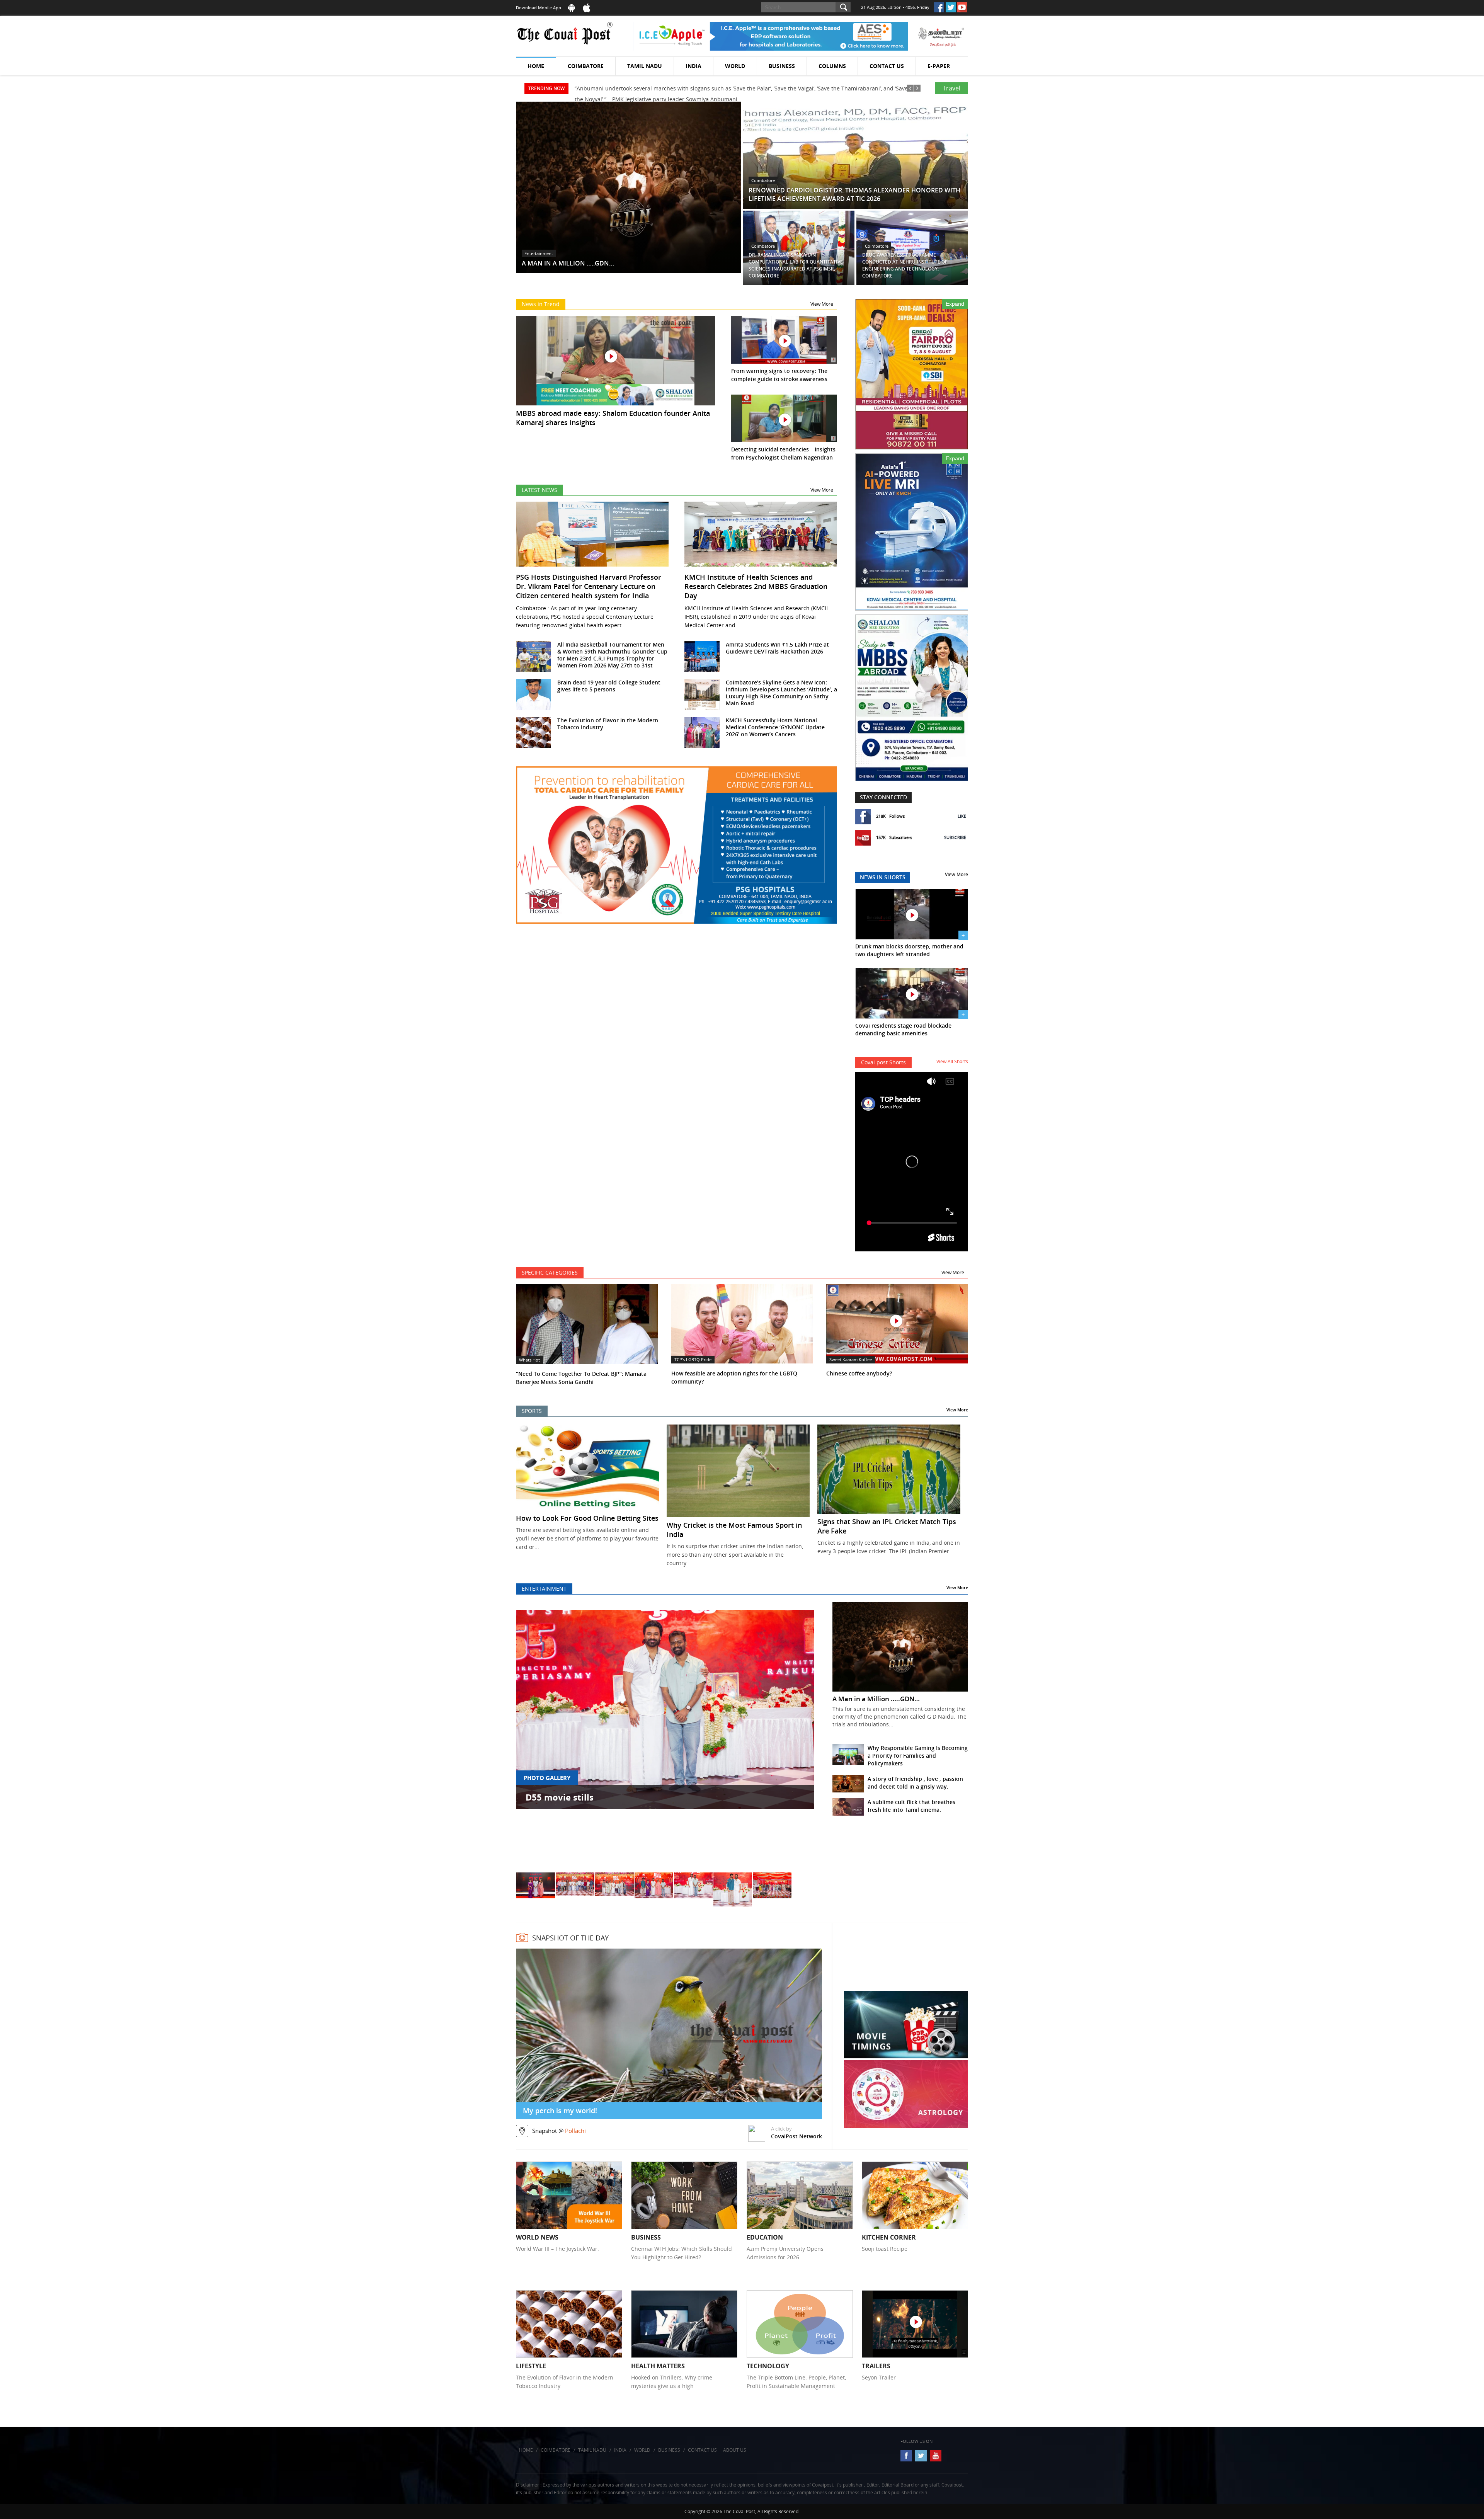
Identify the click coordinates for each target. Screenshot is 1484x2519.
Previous (531, 1739)
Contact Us (887, 66)
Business (782, 66)
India (693, 66)
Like (962, 816)
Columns (832, 66)
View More (822, 304)
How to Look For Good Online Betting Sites (587, 1518)
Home (536, 66)
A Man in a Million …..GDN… (876, 1699)
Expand (955, 304)
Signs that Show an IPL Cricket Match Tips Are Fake (887, 1526)
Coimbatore (586, 66)
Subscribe (955, 837)
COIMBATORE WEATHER (906, 1962)
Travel (951, 88)
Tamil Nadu (645, 66)
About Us (735, 2450)
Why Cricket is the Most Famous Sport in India (734, 1530)
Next (800, 1739)
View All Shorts (952, 1061)
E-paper (939, 66)
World (735, 66)
